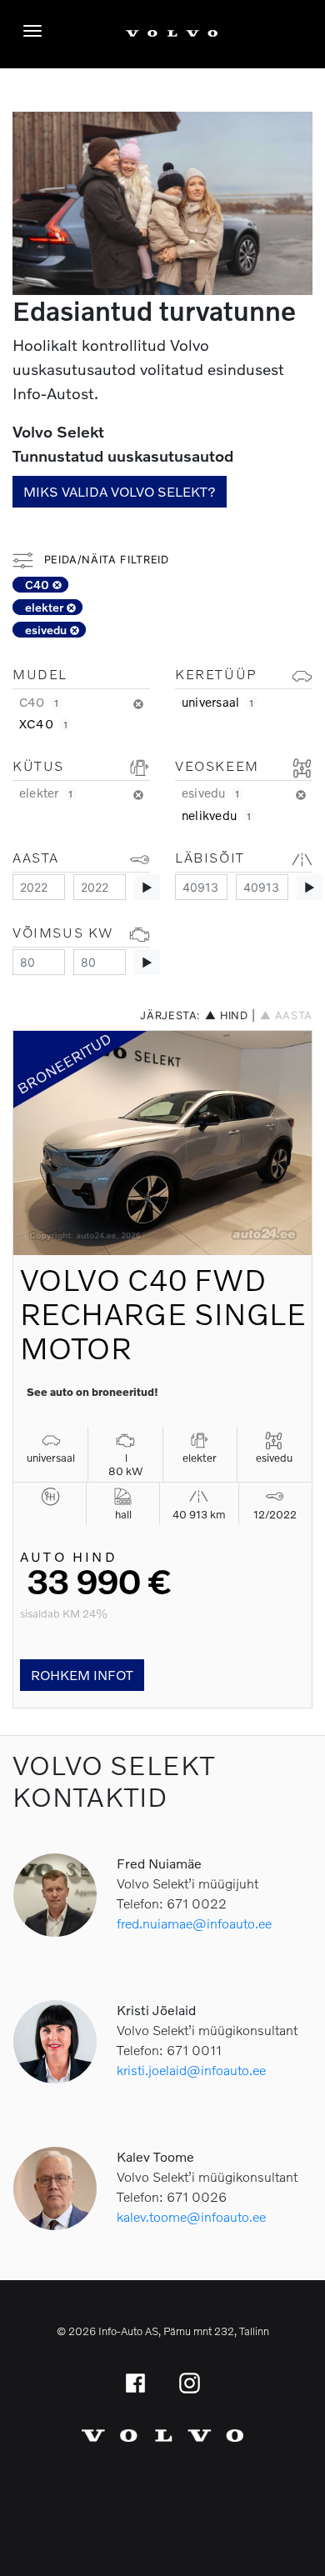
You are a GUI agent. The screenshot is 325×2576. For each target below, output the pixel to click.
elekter (46, 607)
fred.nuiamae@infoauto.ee (194, 1923)
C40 (39, 585)
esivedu (47, 630)
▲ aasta (286, 1015)
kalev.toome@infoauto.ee (191, 2216)
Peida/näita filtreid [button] (104, 560)
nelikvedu (217, 815)
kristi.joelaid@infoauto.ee (191, 2070)
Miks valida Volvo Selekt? (120, 491)
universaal (218, 702)
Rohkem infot (82, 1675)
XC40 (43, 723)
